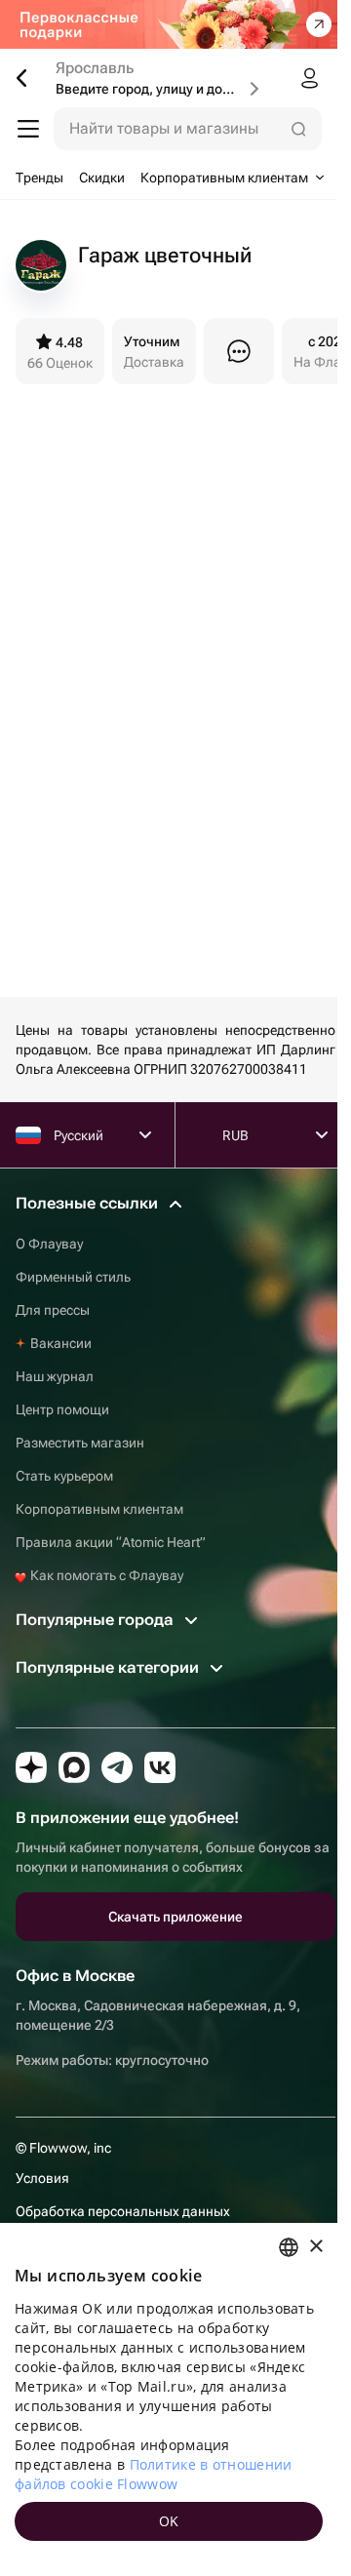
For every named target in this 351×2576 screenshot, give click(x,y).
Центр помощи (62, 1409)
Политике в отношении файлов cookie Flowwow (154, 2474)
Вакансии (61, 1343)
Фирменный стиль (73, 1277)
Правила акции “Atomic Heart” (111, 1542)
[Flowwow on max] (74, 1767)
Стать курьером (64, 1476)
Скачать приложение (175, 1917)
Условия (42, 2178)
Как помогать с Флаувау (105, 1575)
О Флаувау (49, 1244)
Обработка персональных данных (123, 2211)
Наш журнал (55, 1376)
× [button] (315, 2247)
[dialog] (169, 2399)
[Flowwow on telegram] (117, 1767)
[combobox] (289, 2247)
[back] (29, 78)
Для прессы (53, 1310)
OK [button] (169, 2521)
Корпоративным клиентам (99, 1509)
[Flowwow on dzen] (31, 1767)
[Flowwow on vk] (160, 1767)
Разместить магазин (80, 1443)
